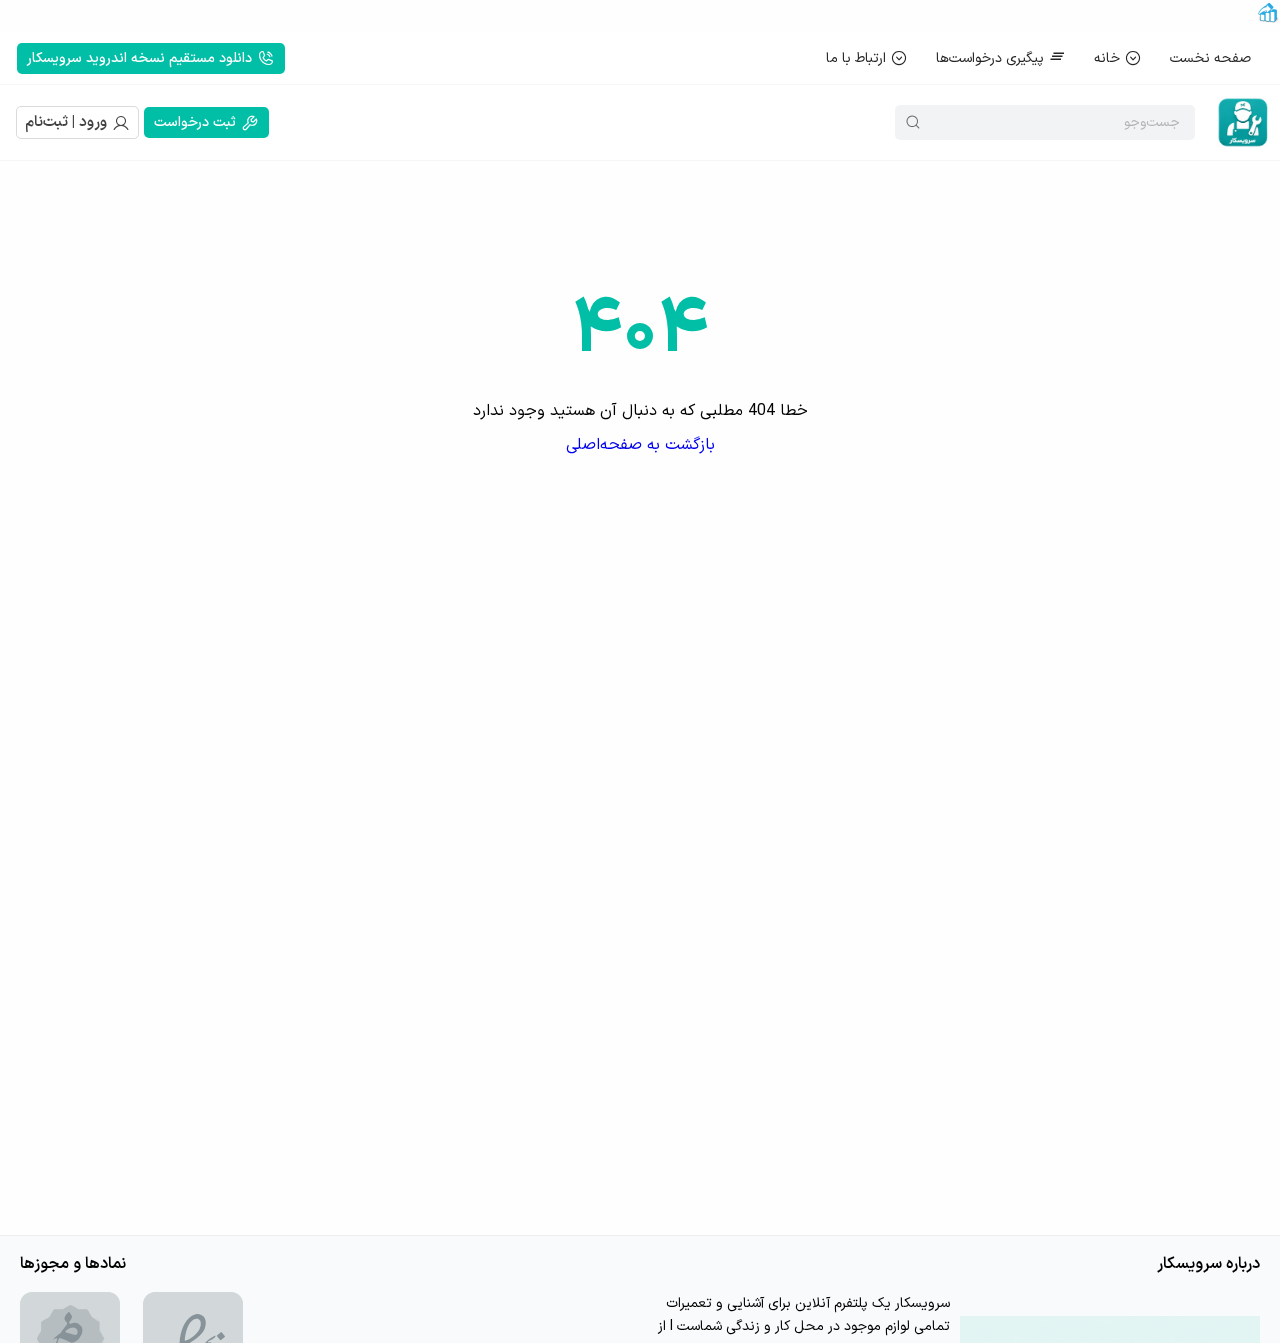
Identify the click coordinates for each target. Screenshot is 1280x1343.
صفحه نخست (1210, 58)
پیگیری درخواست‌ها (990, 58)
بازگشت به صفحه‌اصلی (640, 445)
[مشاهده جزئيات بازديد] (1268, 20)
